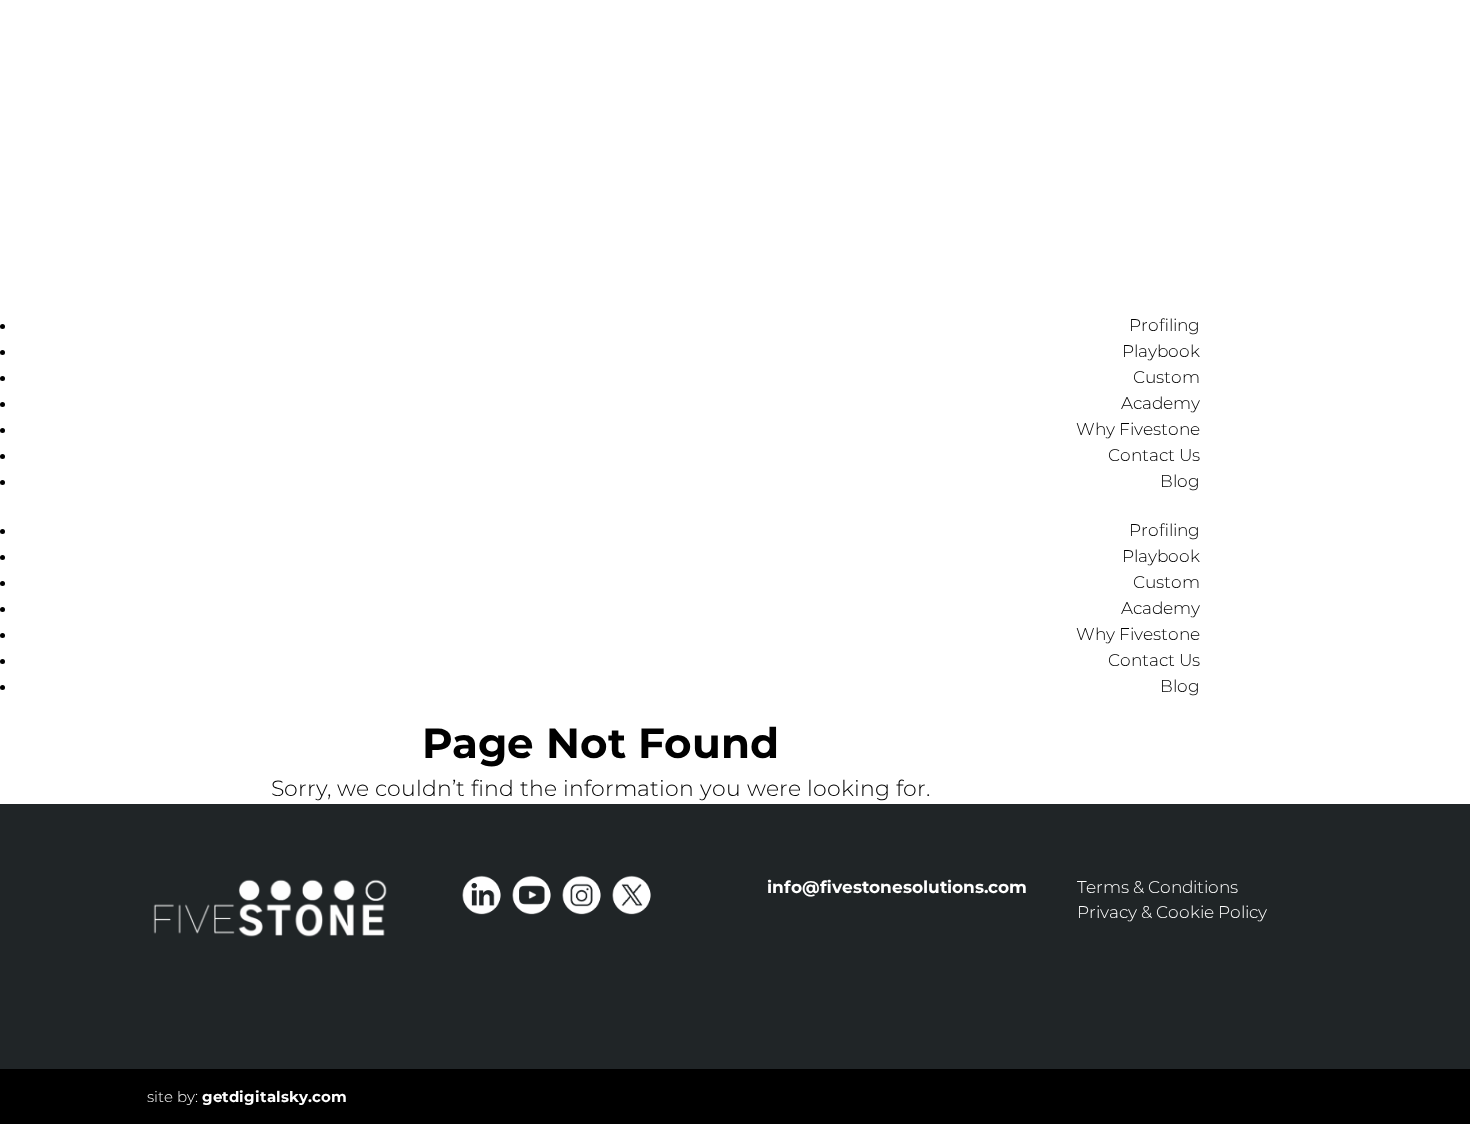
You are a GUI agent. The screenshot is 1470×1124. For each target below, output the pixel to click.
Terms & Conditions (1157, 887)
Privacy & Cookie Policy (1172, 912)
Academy (1160, 403)
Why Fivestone (1138, 429)
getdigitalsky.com (274, 1096)
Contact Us (1154, 455)
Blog (1180, 481)
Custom (1166, 377)
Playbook (1161, 351)
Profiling (1164, 325)
